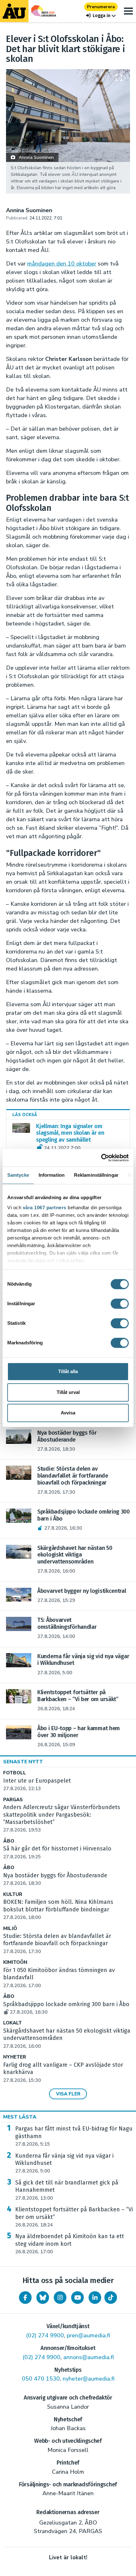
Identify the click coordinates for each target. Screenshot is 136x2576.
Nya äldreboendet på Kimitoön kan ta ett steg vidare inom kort (70, 2244)
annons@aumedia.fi (89, 2357)
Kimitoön (15, 1962)
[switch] (120, 1304)
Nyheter (15, 2057)
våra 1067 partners (45, 1207)
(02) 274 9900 (45, 2335)
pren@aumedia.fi (88, 2335)
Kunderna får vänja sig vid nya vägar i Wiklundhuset (64, 2163)
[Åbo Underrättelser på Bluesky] (43, 2298)
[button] (101, 16)
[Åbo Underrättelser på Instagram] (60, 2298)
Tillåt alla (68, 1371)
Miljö (10, 1929)
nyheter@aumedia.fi (89, 2379)
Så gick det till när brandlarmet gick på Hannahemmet (67, 2190)
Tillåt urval (68, 1392)
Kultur (13, 1895)
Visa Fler (68, 2094)
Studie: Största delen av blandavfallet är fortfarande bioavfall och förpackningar (57, 1944)
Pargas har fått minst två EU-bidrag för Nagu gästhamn (74, 2136)
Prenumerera (101, 7)
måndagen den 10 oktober (62, 264)
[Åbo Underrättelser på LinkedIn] (95, 2298)
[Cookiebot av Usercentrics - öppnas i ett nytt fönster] (101, 1158)
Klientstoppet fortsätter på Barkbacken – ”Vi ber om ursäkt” (74, 2217)
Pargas (13, 1800)
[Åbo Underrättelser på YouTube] (77, 2298)
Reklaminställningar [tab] (96, 1175)
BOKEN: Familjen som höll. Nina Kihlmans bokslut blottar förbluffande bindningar (58, 1910)
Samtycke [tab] (18, 1175)
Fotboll (15, 1773)
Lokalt (12, 2023)
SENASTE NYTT (23, 1762)
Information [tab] (52, 1175)
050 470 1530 (41, 2379)
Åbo (9, 1841)
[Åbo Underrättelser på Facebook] (25, 2298)
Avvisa (68, 1413)
